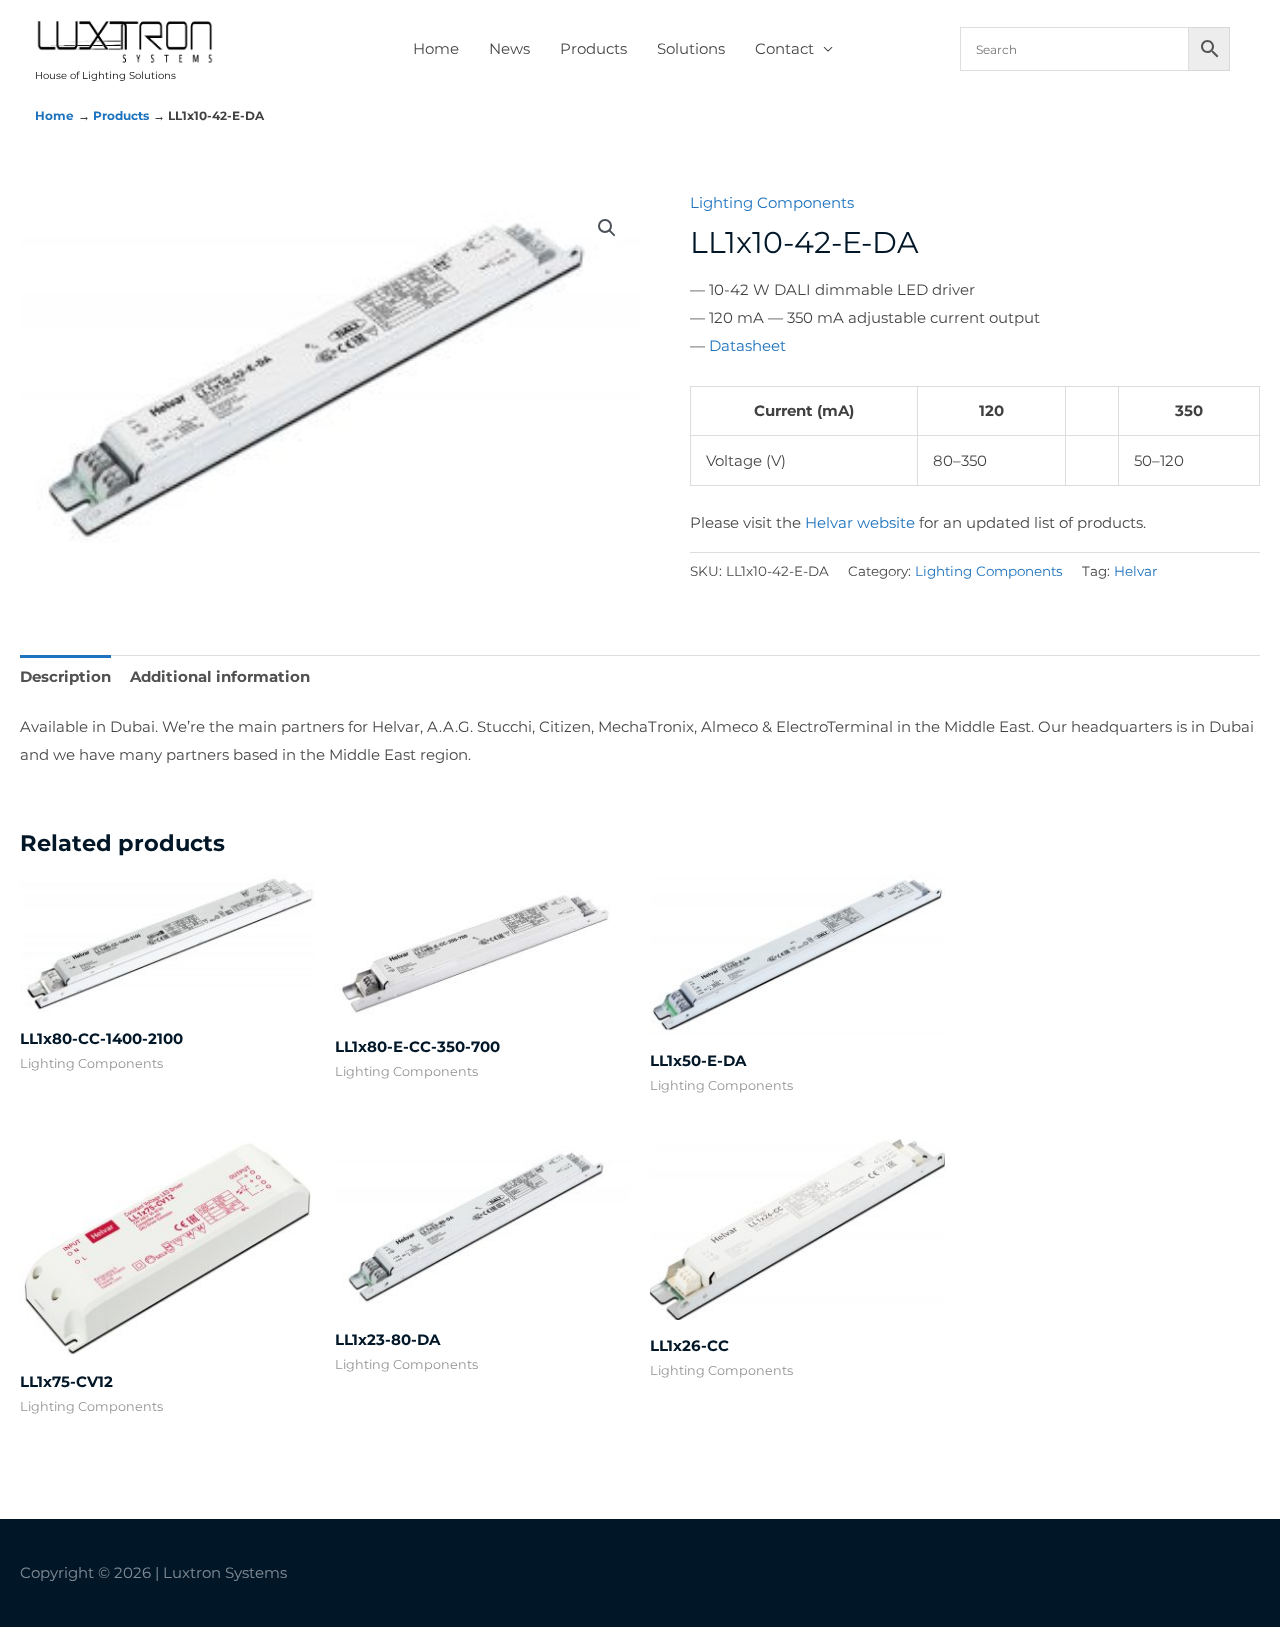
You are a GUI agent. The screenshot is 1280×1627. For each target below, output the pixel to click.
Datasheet (747, 345)
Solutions (691, 48)
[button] (607, 228)
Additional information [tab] (220, 676)
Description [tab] (65, 676)
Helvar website (860, 522)
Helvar (1135, 571)
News (509, 48)
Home (436, 48)
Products (593, 48)
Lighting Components (772, 202)
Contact (784, 48)
